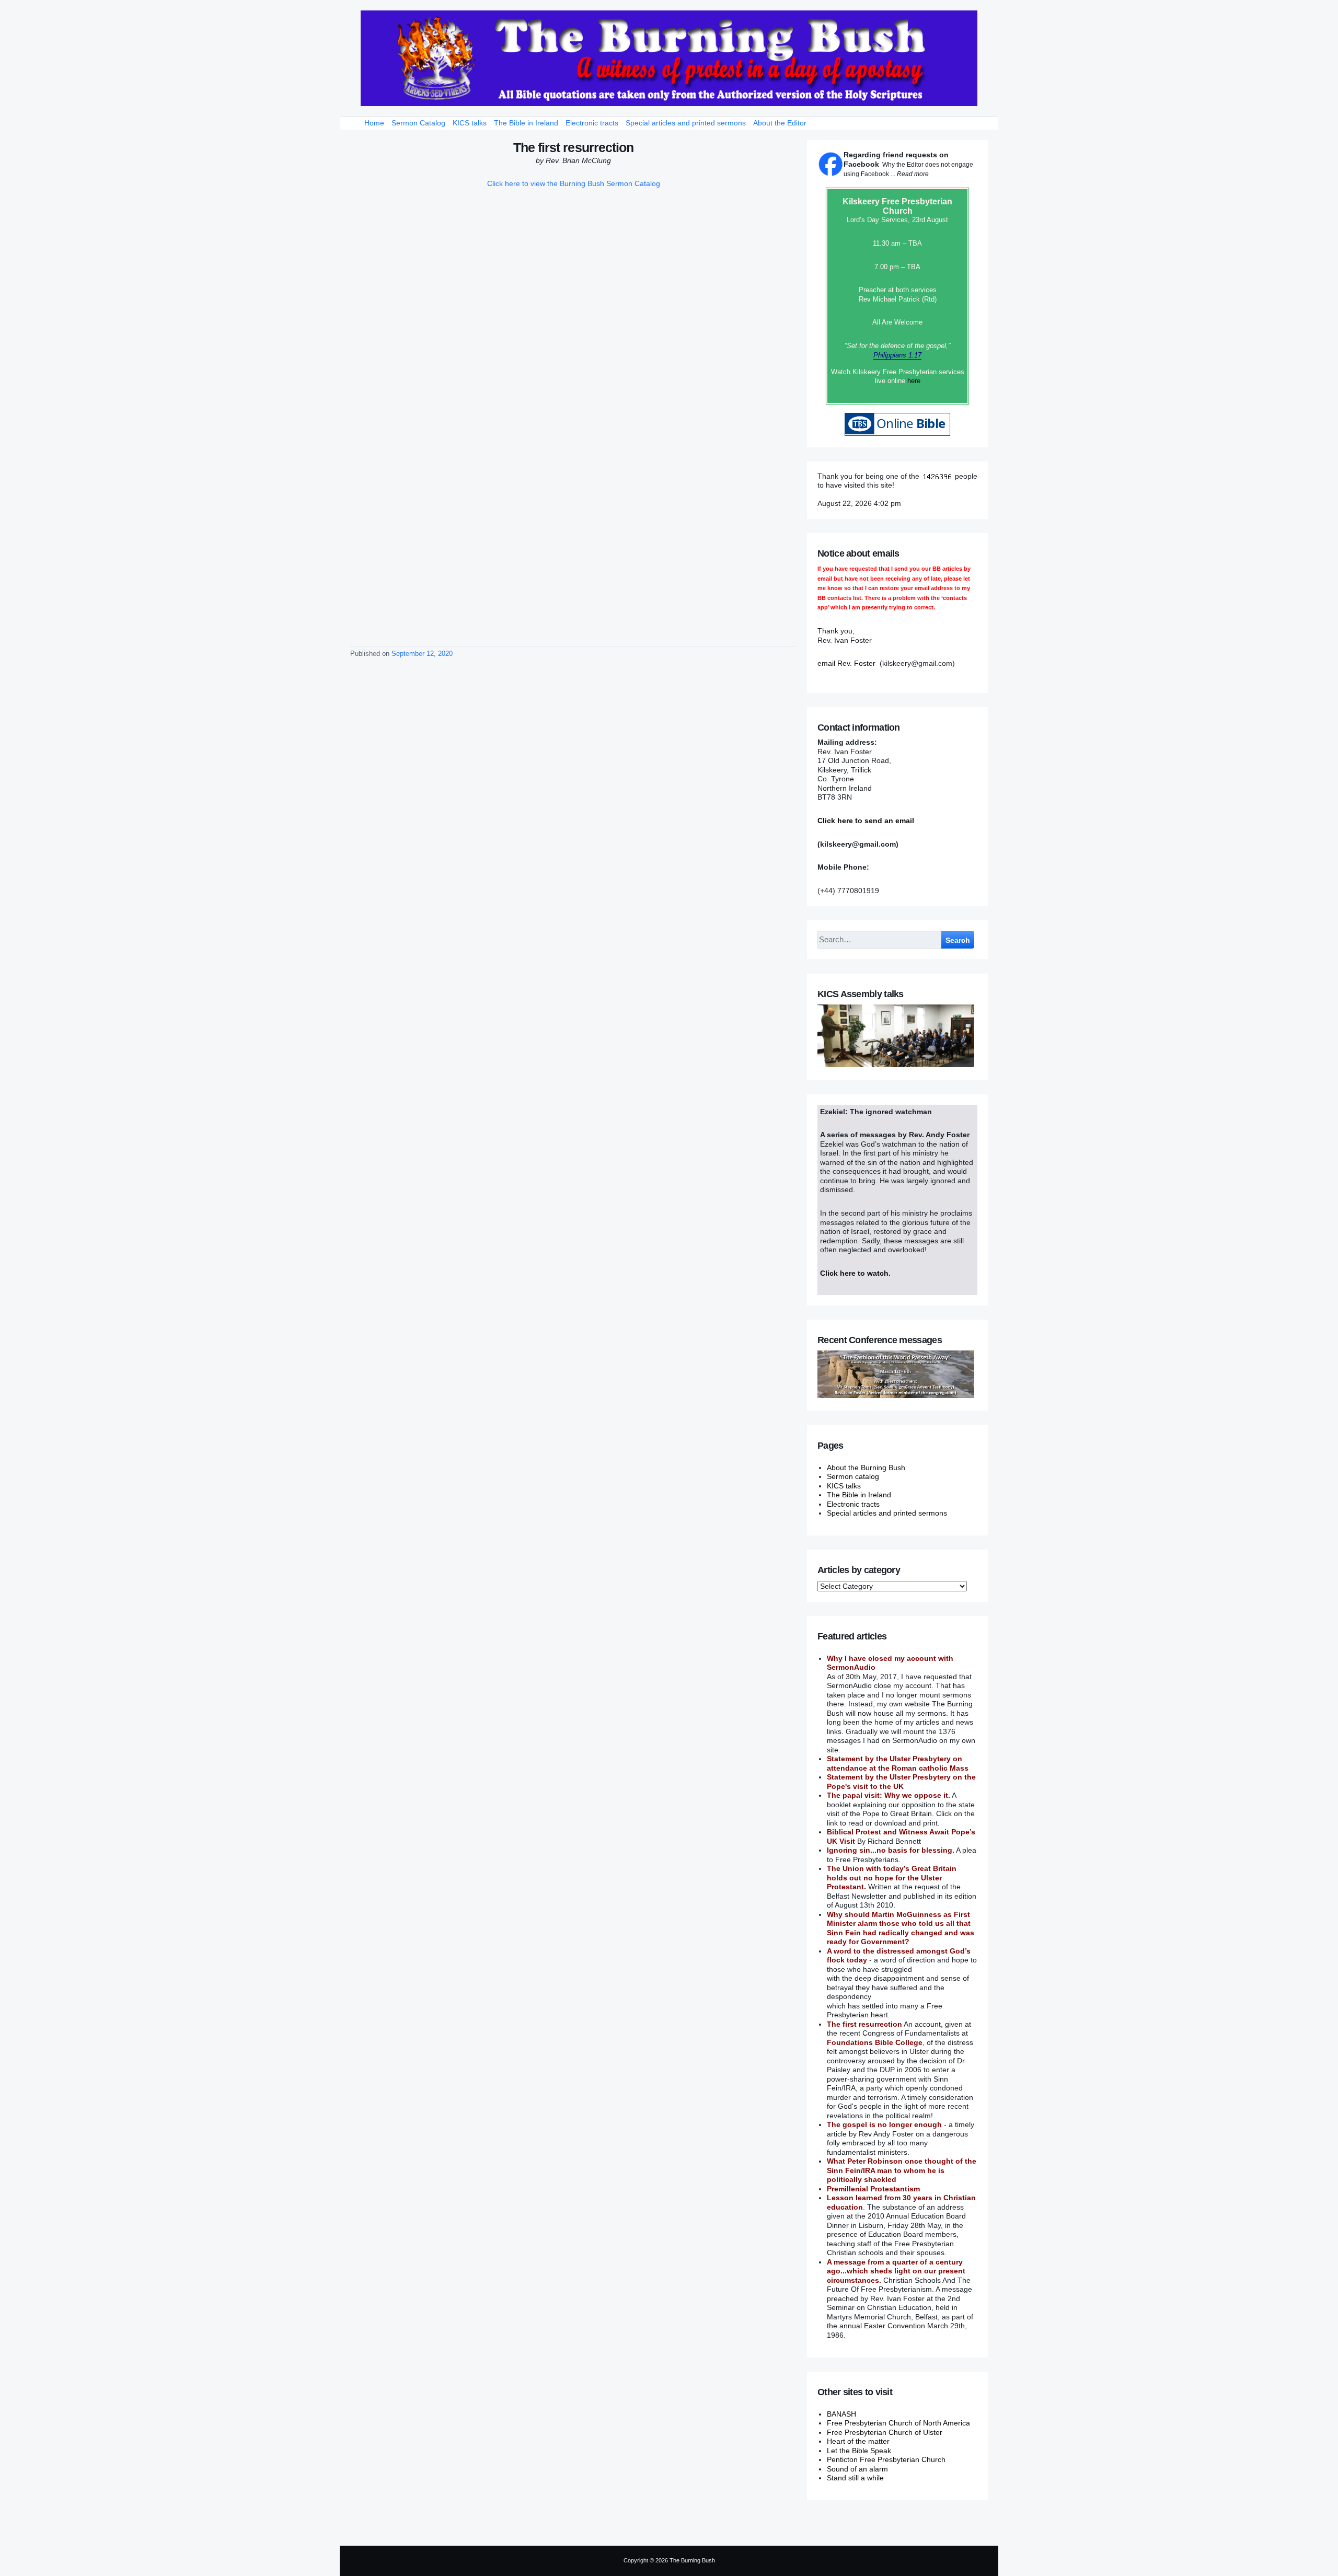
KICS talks (470, 123)
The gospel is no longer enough (884, 2124)
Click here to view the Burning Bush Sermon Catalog (574, 183)
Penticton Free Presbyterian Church (886, 2459)
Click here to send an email (866, 821)
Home (374, 123)
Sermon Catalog (418, 123)
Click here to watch (854, 1273)
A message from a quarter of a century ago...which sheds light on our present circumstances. (896, 2271)
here (914, 381)
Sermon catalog (853, 1476)
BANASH (841, 2414)
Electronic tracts (592, 123)
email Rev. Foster (846, 663)
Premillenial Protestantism (873, 2189)
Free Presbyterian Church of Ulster (885, 2432)
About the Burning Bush (866, 1468)
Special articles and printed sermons (686, 123)
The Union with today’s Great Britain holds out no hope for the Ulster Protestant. (892, 1878)
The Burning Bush (692, 2560)
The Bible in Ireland (526, 123)
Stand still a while (855, 2478)
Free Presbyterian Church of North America (898, 2423)
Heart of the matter (858, 2441)
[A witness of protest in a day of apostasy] (669, 58)
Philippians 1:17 (897, 355)
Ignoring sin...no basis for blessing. (891, 1850)
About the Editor (780, 123)
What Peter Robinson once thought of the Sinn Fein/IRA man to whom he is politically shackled (902, 2170)
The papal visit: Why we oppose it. (889, 1795)
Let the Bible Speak (859, 2451)
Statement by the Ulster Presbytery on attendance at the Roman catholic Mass (898, 1763)
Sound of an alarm (857, 2469)
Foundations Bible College (875, 2042)
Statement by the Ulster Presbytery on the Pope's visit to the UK (901, 1782)
